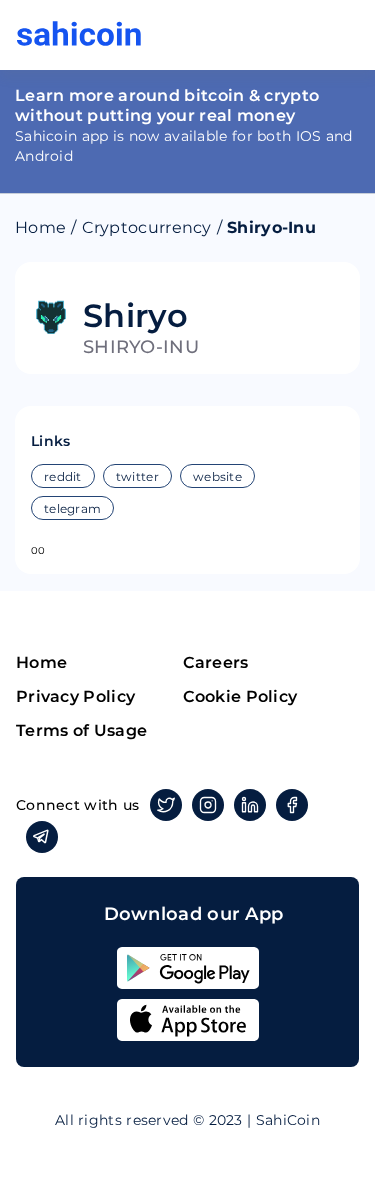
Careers (216, 662)
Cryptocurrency (147, 227)
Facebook (292, 805)
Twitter (166, 805)
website (217, 476)
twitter (137, 476)
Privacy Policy (75, 696)
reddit (63, 476)
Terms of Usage (81, 730)
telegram (72, 508)
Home (40, 227)
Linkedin (250, 805)
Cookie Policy (240, 696)
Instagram (208, 805)
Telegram (42, 837)
